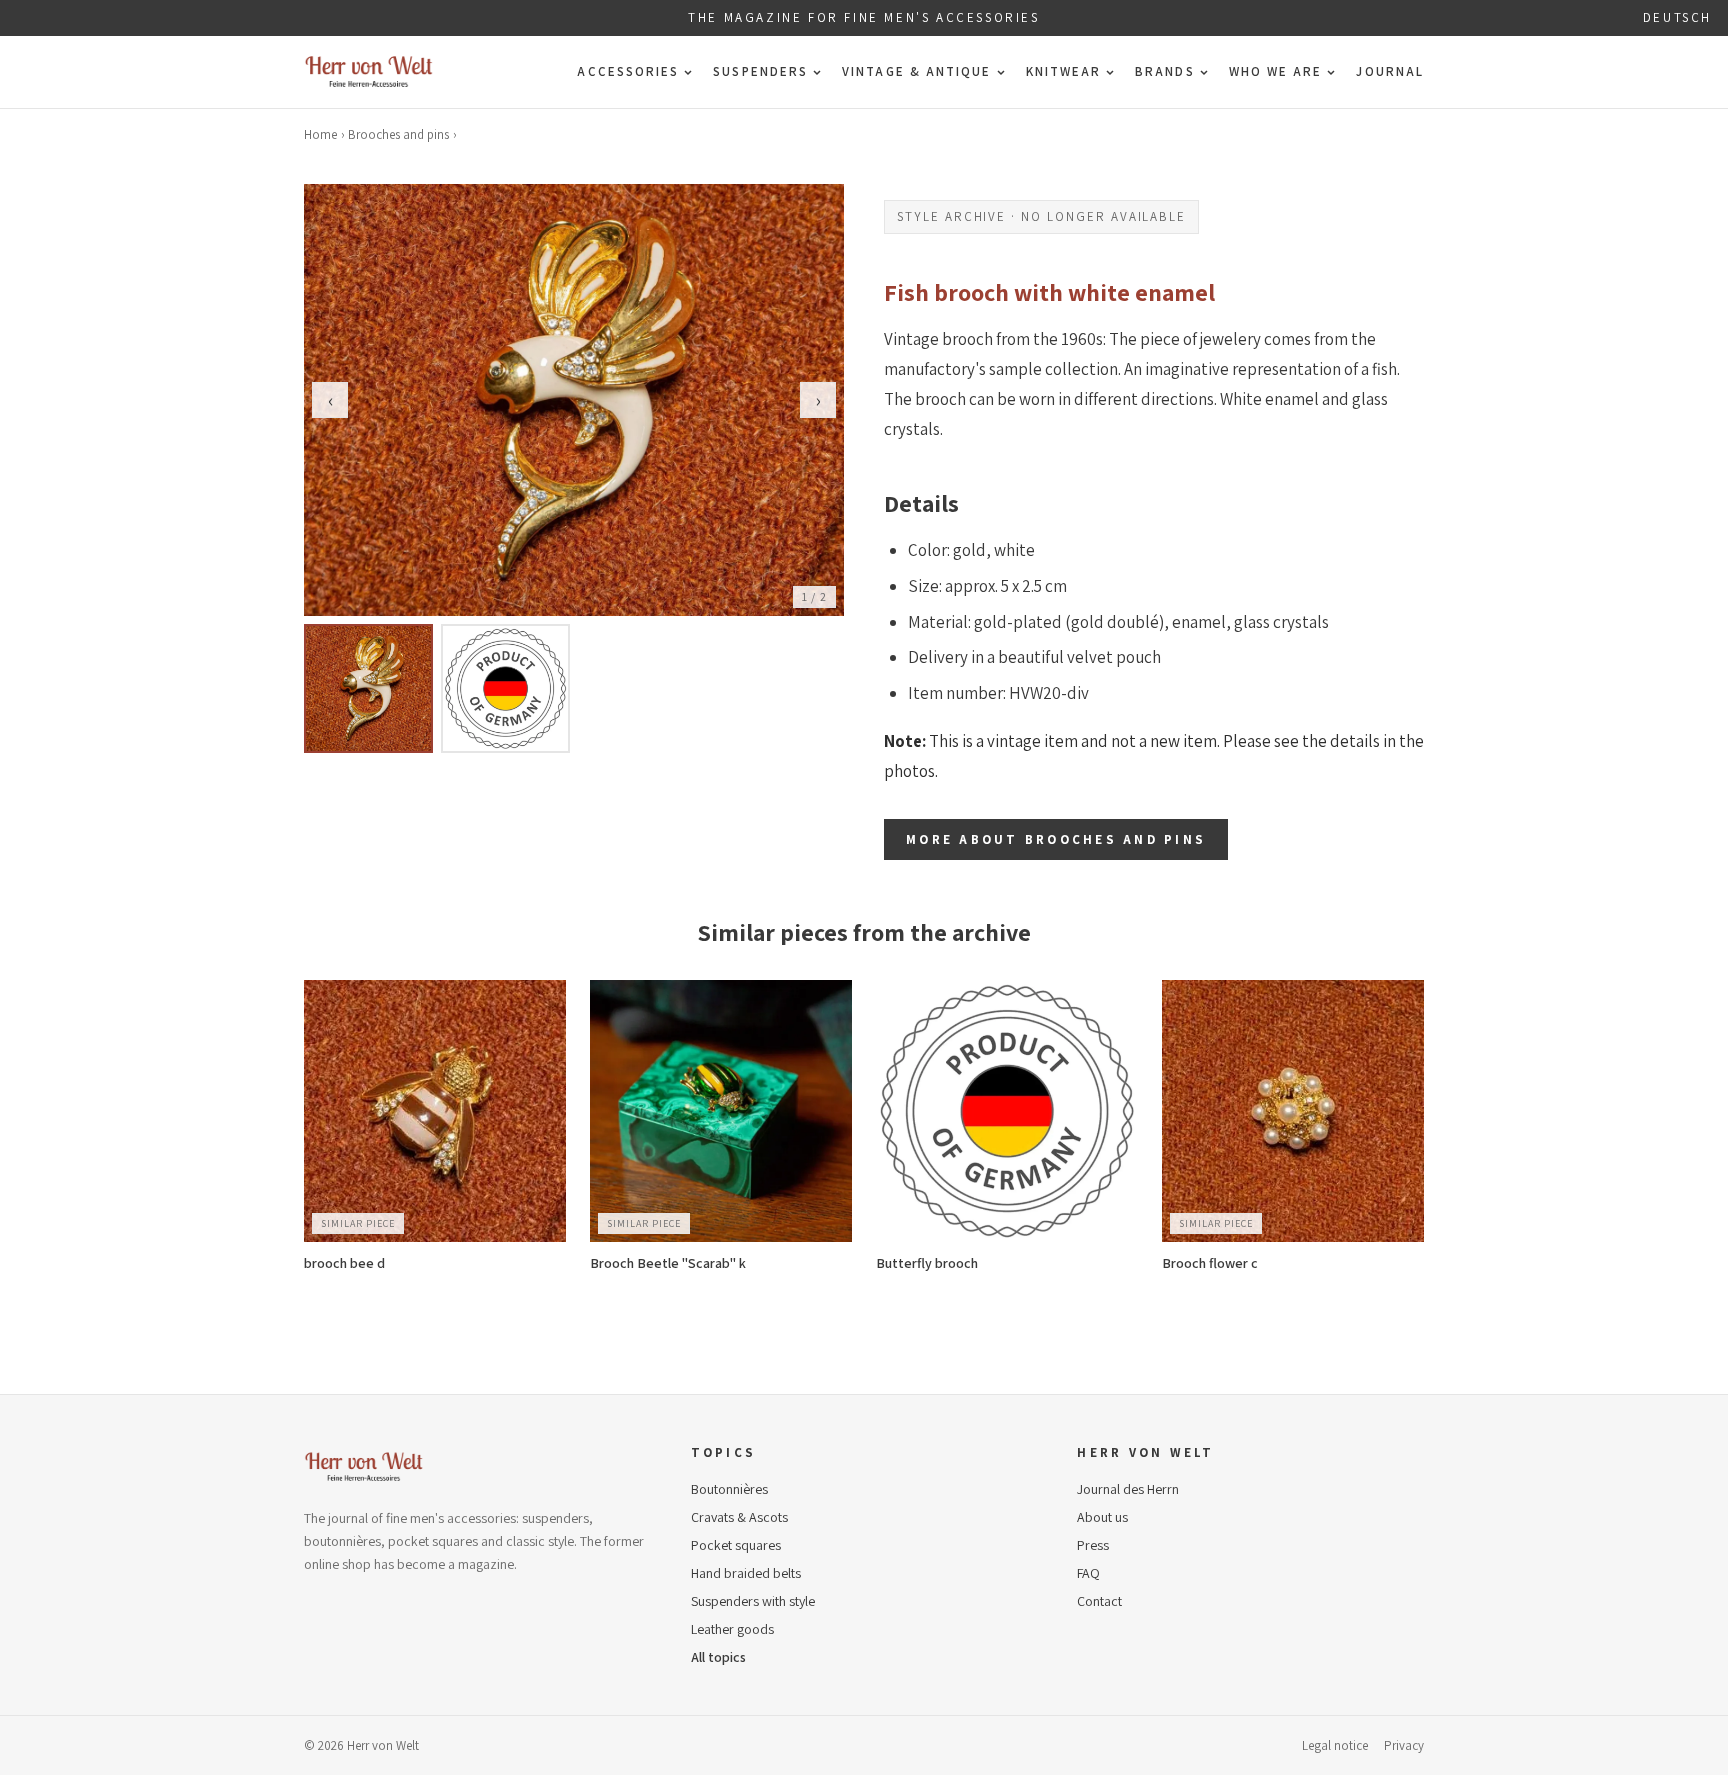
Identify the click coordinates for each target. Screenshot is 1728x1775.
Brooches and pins (398, 134)
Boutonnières (729, 1489)
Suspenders (760, 71)
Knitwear (1064, 71)
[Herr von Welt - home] (369, 72)
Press (1093, 1545)
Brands (1164, 71)
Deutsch (1677, 17)
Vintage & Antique (916, 71)
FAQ (1088, 1573)
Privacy (1404, 1745)
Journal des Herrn (1128, 1489)
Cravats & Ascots (739, 1517)
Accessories (628, 71)
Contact (1099, 1601)
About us (1102, 1517)
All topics (718, 1657)
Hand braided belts (746, 1573)
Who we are (1276, 71)
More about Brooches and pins (1056, 839)
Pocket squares (736, 1545)
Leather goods (732, 1629)
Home (320, 134)
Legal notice (1335, 1745)
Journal (1390, 71)
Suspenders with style (753, 1601)
